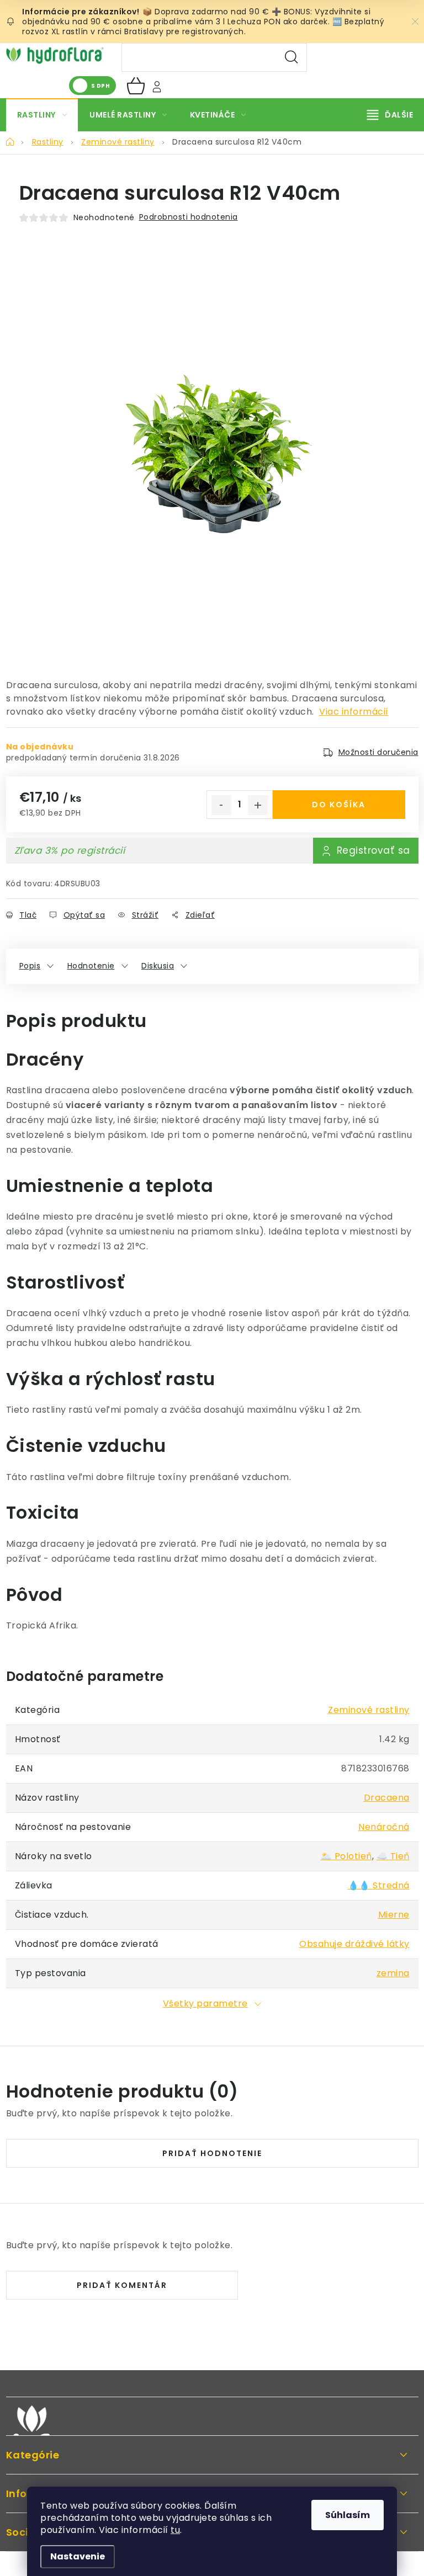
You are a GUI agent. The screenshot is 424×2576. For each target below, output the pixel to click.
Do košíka (339, 805)
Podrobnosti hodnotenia (189, 217)
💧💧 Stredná (379, 1885)
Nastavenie (78, 2556)
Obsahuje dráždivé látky (354, 1944)
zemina (393, 1973)
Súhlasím (348, 2515)
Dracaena (387, 1798)
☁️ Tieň (393, 1856)
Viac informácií (354, 712)
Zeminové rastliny (369, 1710)
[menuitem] (42, 115)
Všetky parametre (205, 2003)
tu (175, 2530)
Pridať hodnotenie (212, 2153)
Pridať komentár (122, 2285)
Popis (30, 966)
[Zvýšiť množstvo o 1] (258, 805)
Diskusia (158, 966)
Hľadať (291, 57)
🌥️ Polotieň (346, 1856)
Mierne (394, 1915)
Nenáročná (384, 1827)
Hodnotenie (91, 966)
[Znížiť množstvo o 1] (221, 805)
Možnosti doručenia (378, 752)
